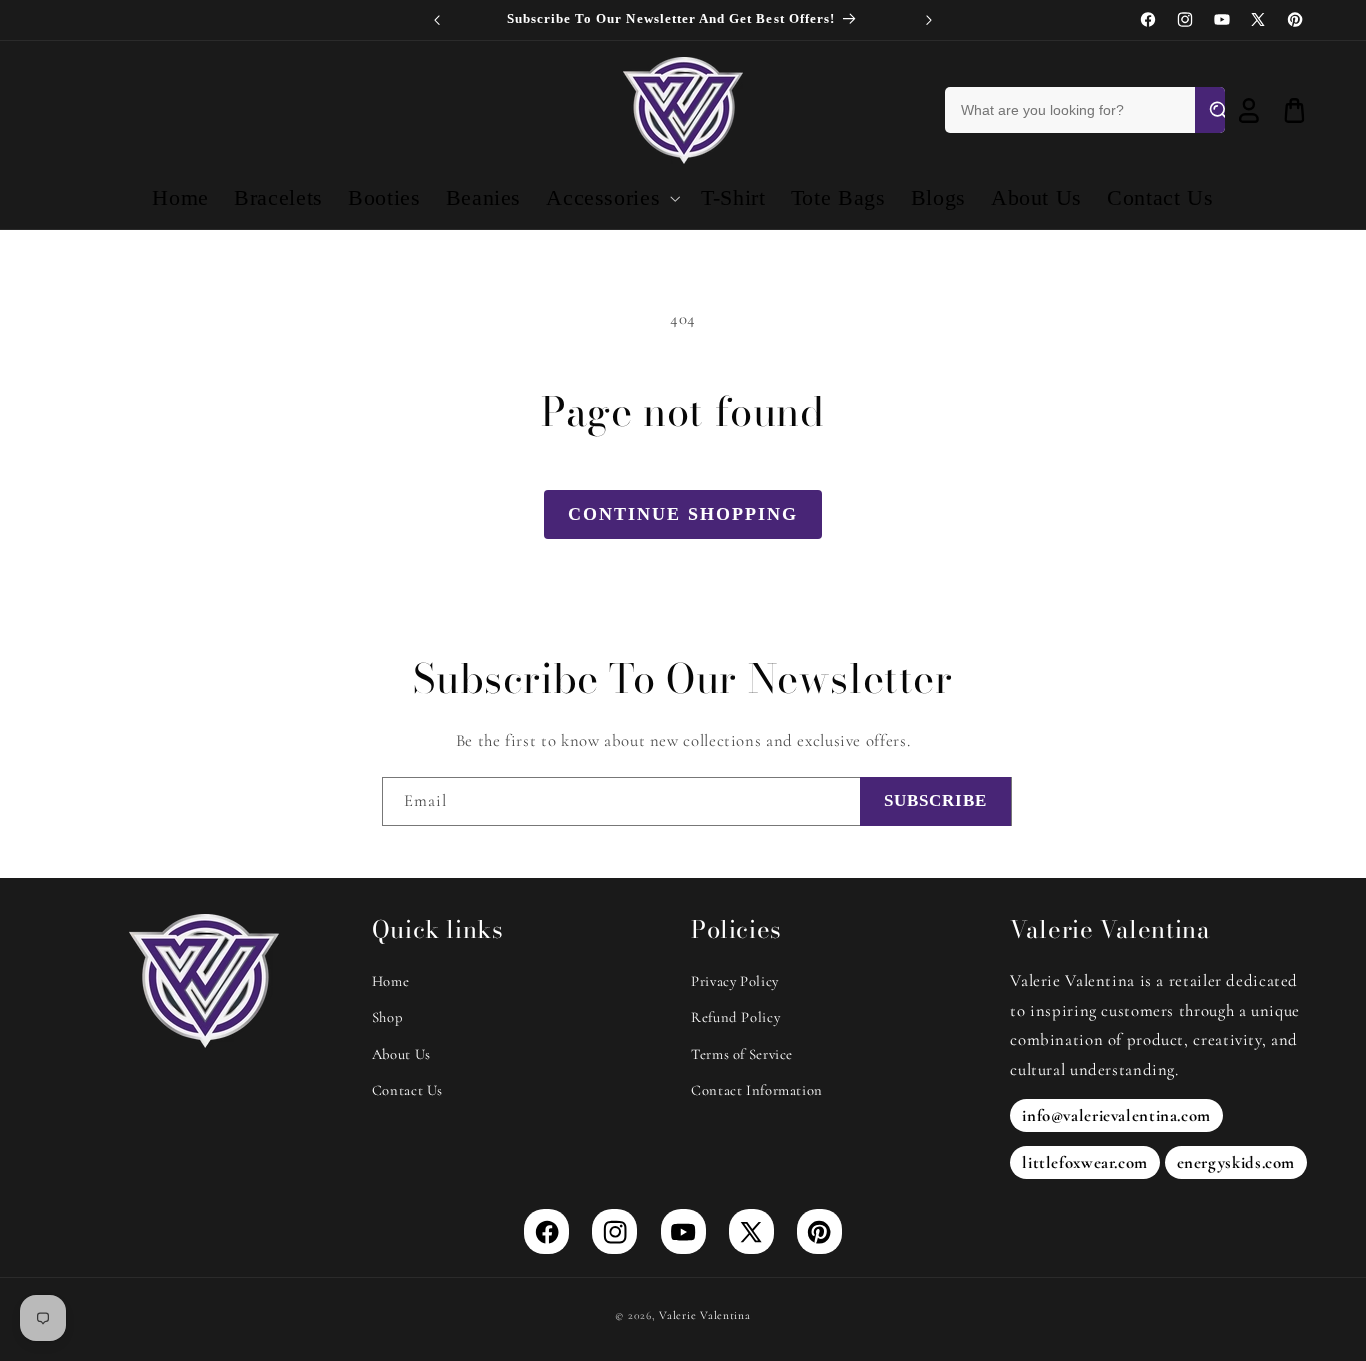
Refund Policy (735, 1017)
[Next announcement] (929, 20)
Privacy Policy (735, 981)
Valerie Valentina (705, 1314)
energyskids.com (1236, 1162)
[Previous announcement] (437, 20)
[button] (611, 198)
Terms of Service (742, 1054)
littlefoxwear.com (1085, 1162)
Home (391, 981)
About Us (401, 1054)
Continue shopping (683, 514)
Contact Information (757, 1090)
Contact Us (407, 1090)
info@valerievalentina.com (1116, 1115)
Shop (388, 1017)
